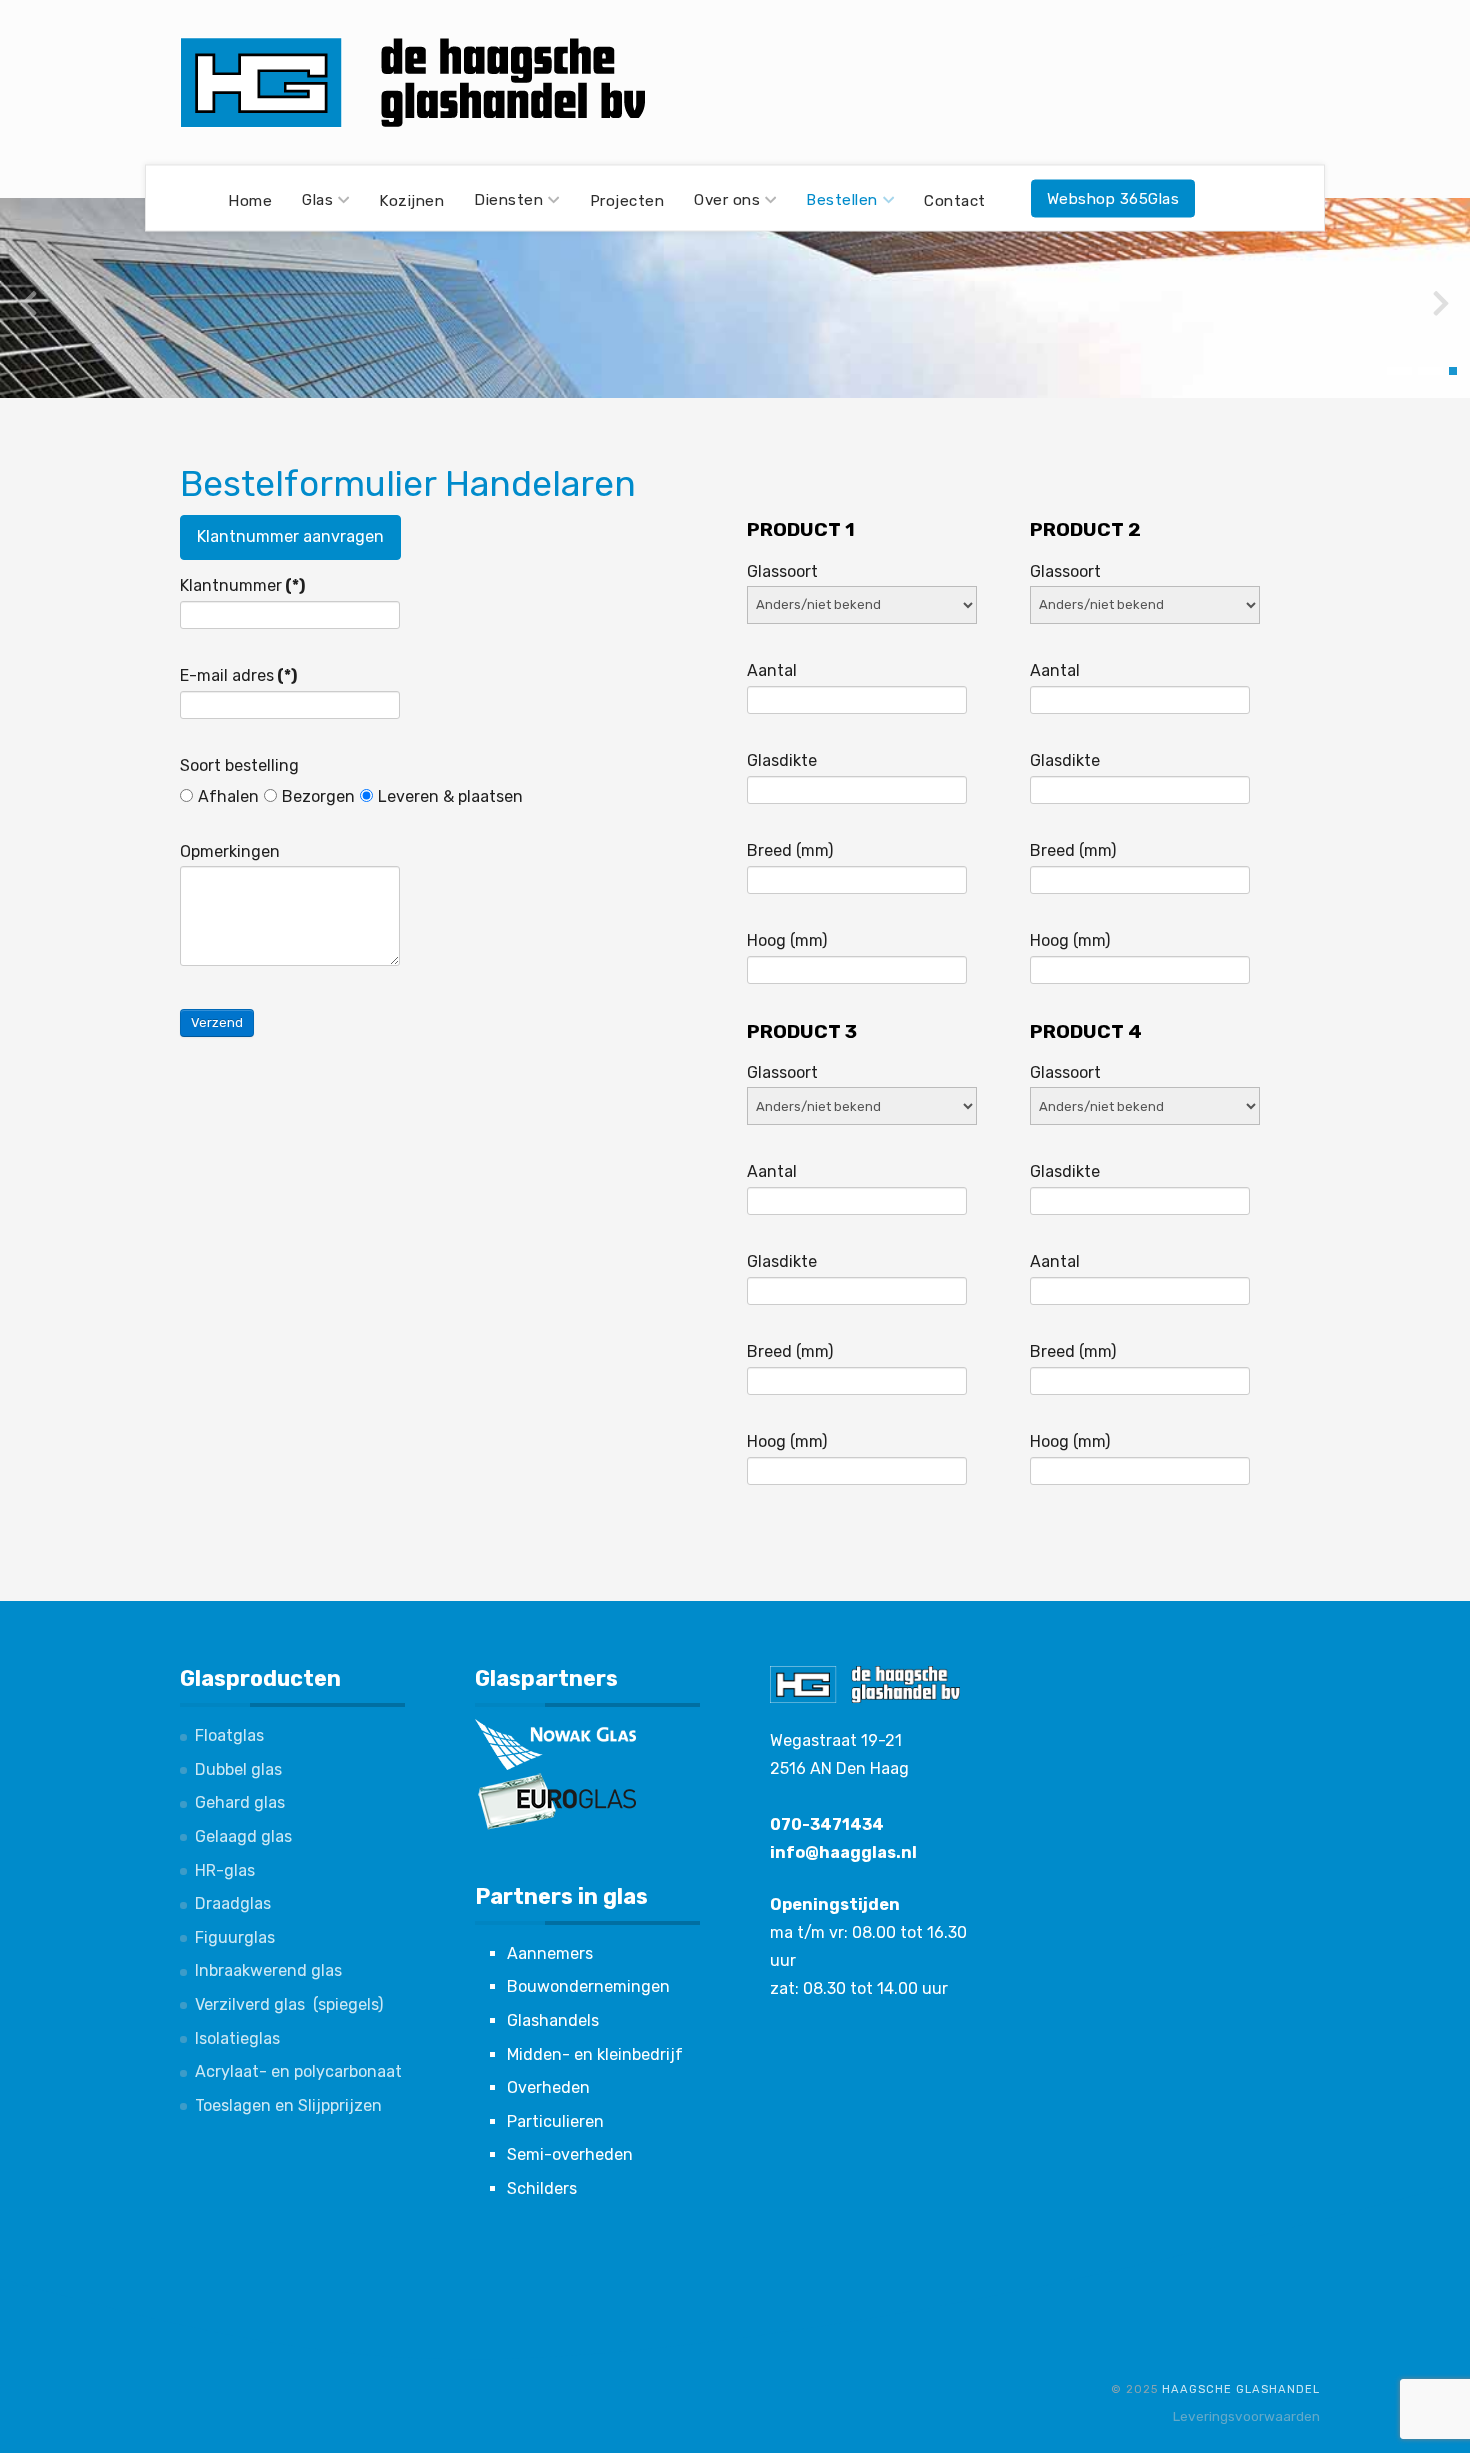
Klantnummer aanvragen (290, 536)
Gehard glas (240, 1802)
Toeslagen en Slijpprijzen (288, 2105)
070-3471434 (827, 1824)
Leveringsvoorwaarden (1246, 2416)
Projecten (627, 200)
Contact (955, 200)
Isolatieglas (237, 2038)
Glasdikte (782, 760)
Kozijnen (411, 200)
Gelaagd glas (243, 1836)
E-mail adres (238, 675)
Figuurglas (235, 1937)
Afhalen (228, 796)
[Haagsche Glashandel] (415, 82)
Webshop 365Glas (1113, 198)
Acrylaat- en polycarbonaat (298, 2071)
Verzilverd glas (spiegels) (289, 2004)
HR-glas (225, 1870)
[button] (1399, 371)
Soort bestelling (239, 765)
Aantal (772, 670)
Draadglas (233, 1903)
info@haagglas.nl (843, 1852)
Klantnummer (242, 585)
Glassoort (782, 571)
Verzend (217, 1022)
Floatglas (229, 1735)
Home (250, 200)
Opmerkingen (230, 851)
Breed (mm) (790, 850)
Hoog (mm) (787, 940)
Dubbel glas (238, 1769)
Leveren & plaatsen (450, 796)
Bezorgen (318, 796)
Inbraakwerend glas (268, 1970)
